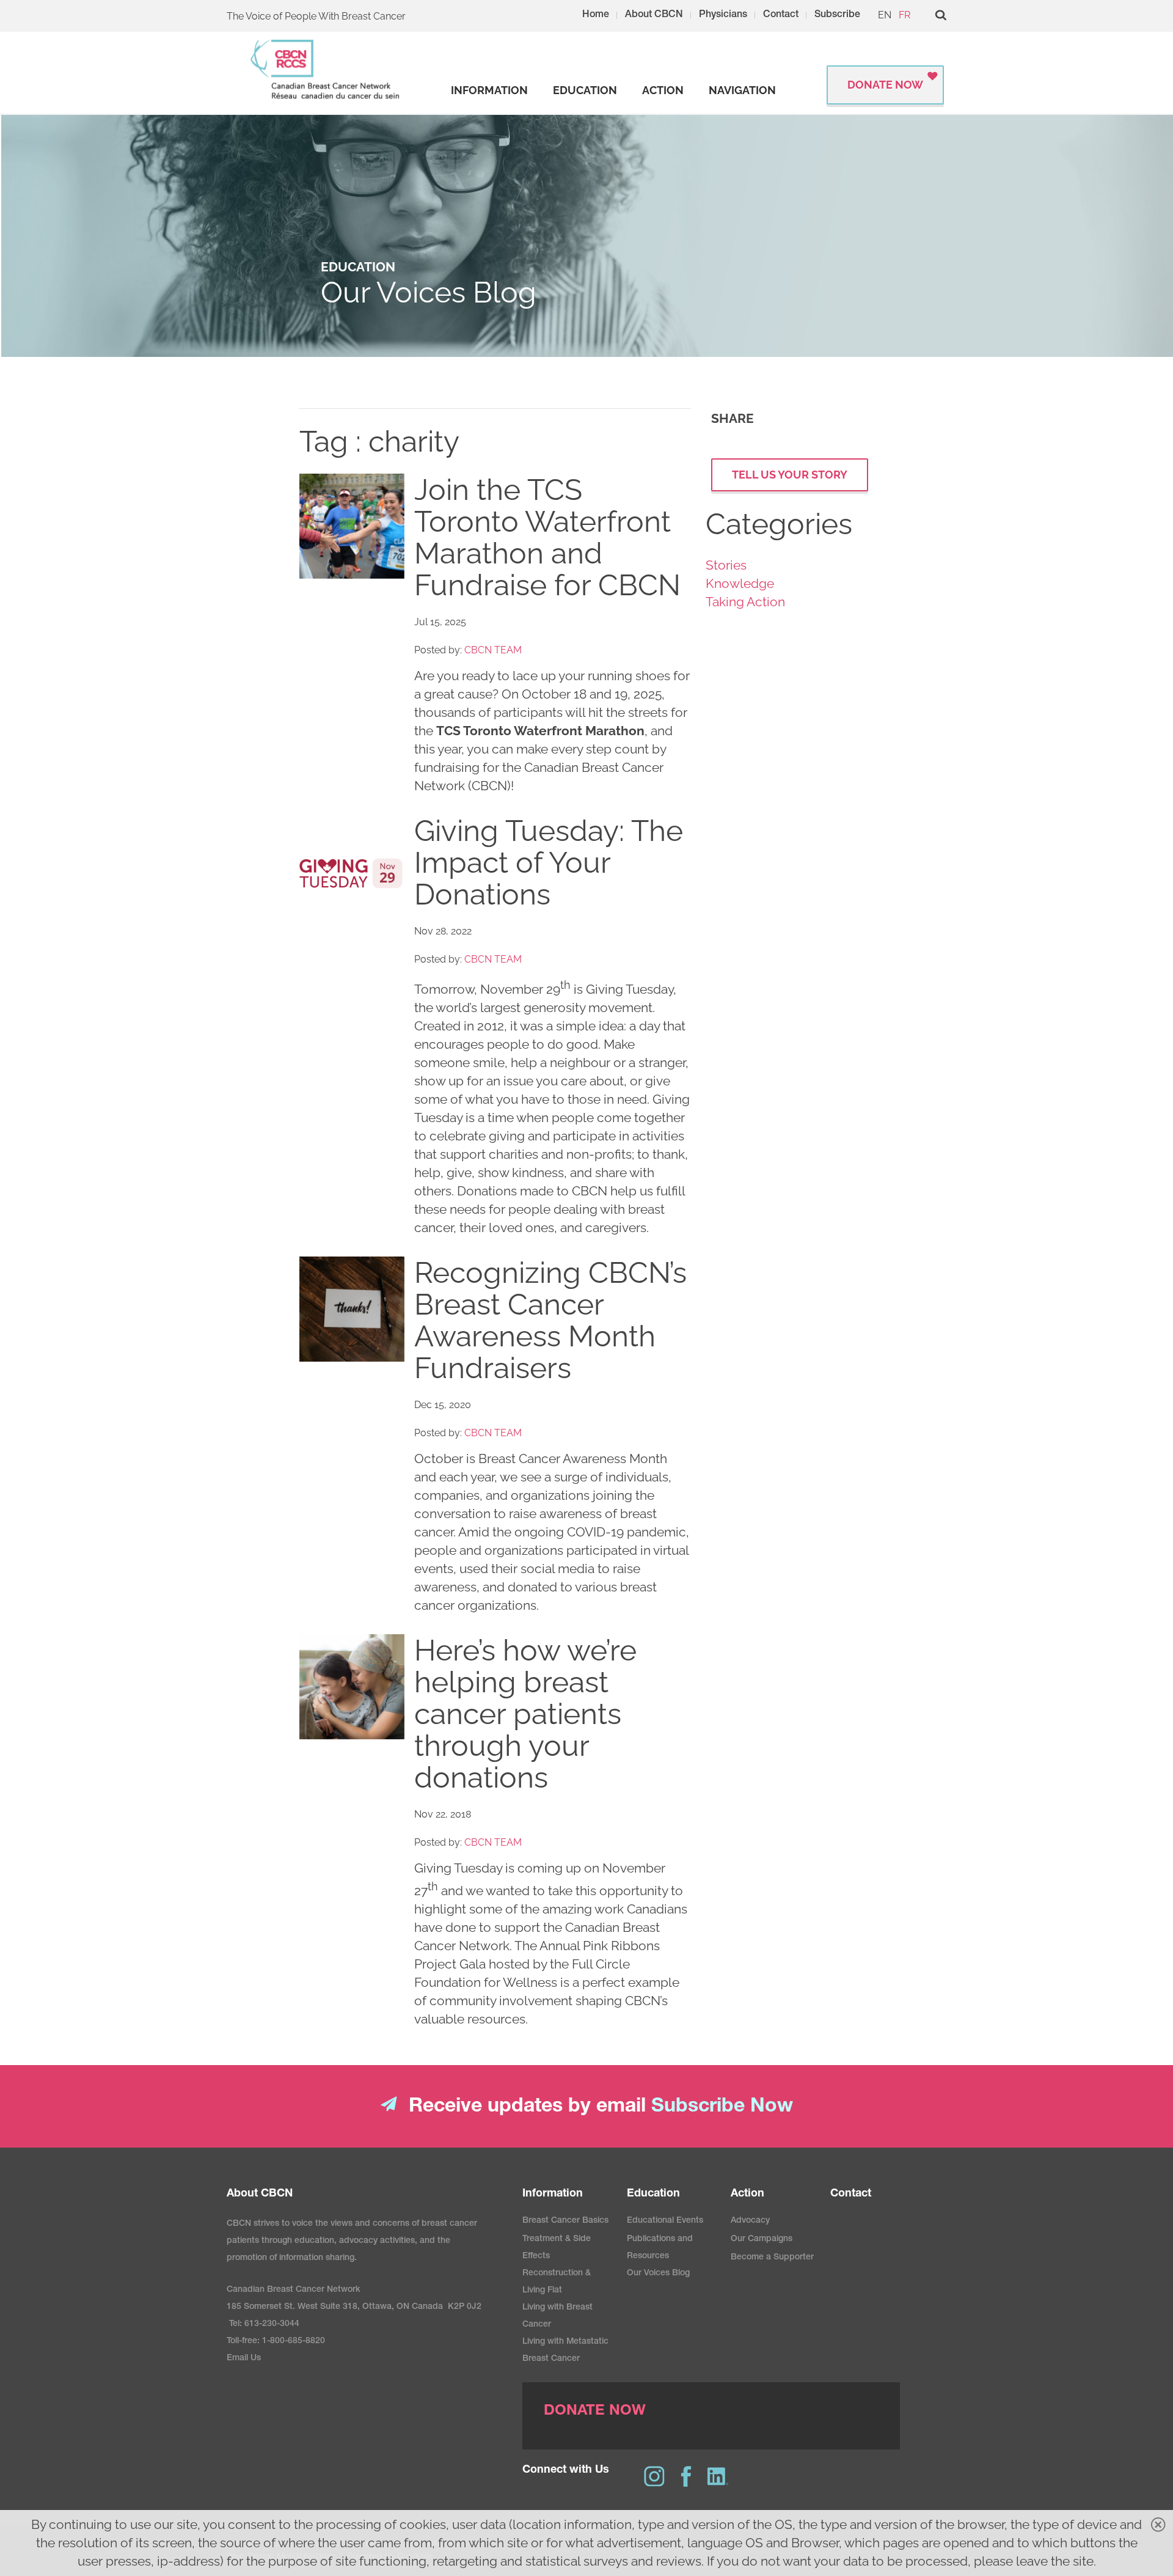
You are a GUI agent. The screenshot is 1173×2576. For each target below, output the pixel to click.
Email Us (244, 2358)
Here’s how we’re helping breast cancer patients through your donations (525, 1714)
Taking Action (745, 602)
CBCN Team (493, 650)
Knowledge (740, 583)
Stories (726, 565)
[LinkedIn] (718, 2476)
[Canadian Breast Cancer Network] (326, 69)
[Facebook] (686, 2476)
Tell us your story (790, 475)
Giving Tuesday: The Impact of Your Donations (549, 862)
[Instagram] (654, 2476)
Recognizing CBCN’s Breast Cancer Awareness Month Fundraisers (550, 1320)
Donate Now (885, 85)
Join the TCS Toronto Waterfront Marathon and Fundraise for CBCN (547, 537)
